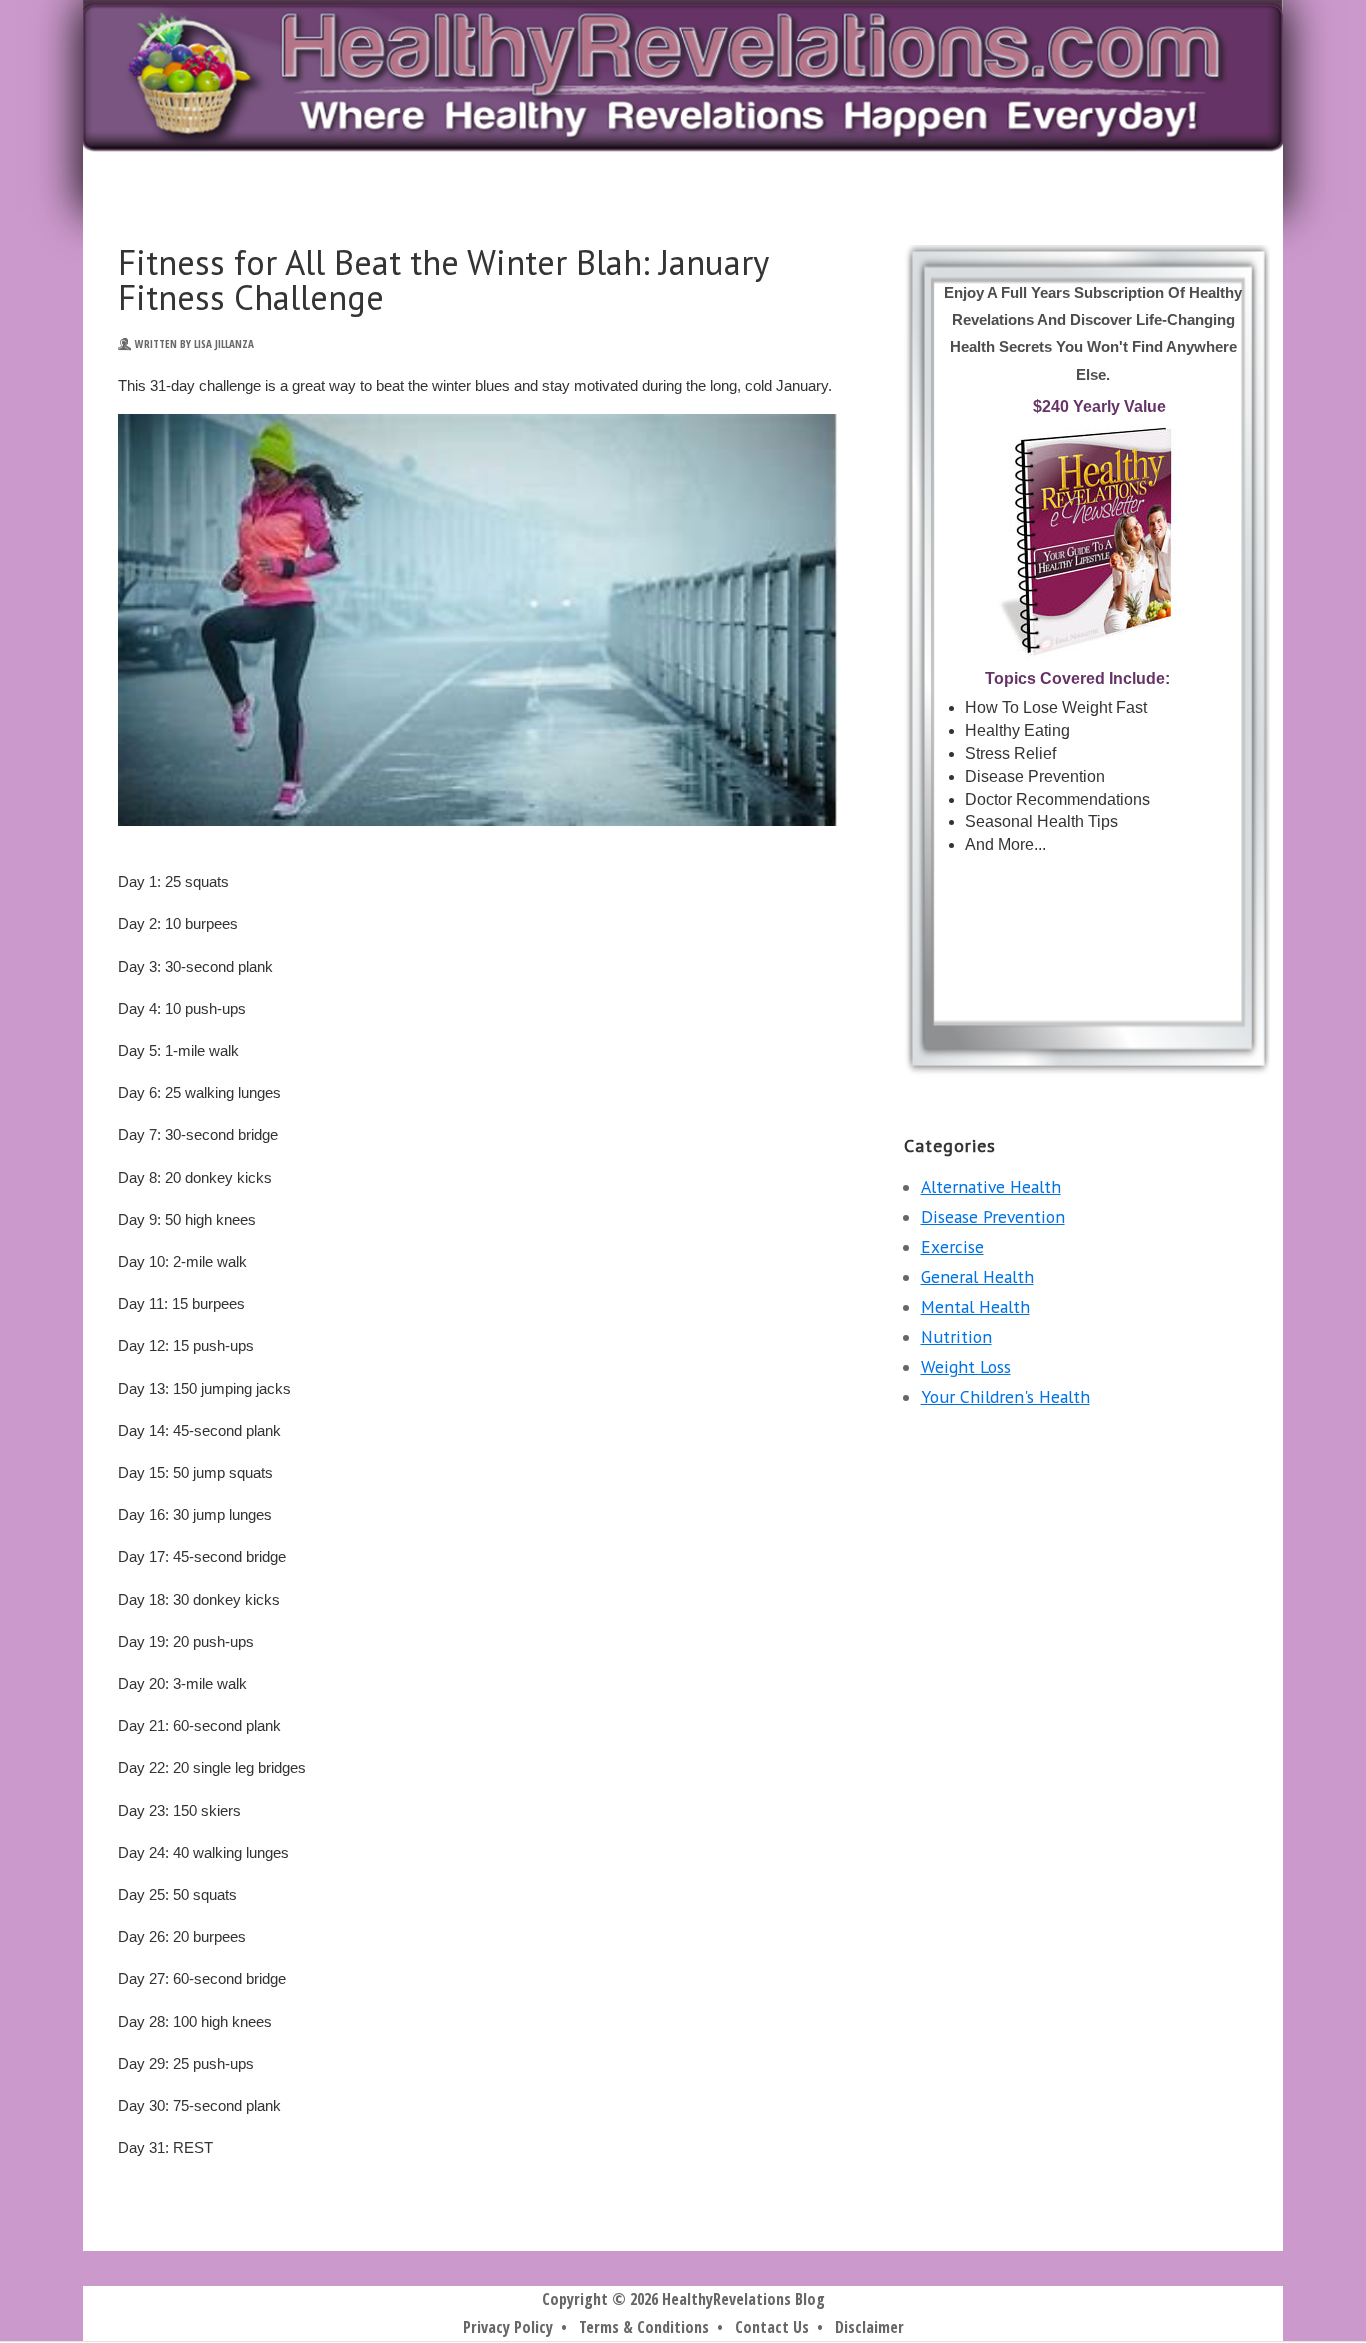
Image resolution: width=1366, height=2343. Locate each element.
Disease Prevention (993, 1216)
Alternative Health (991, 1186)
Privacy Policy (508, 2327)
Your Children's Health (1005, 1396)
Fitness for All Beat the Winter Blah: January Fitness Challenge (443, 279)
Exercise (952, 1246)
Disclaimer (869, 2327)
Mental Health (975, 1306)
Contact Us (772, 2327)
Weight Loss (966, 1366)
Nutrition (956, 1336)
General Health (977, 1276)
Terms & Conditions (644, 2327)
